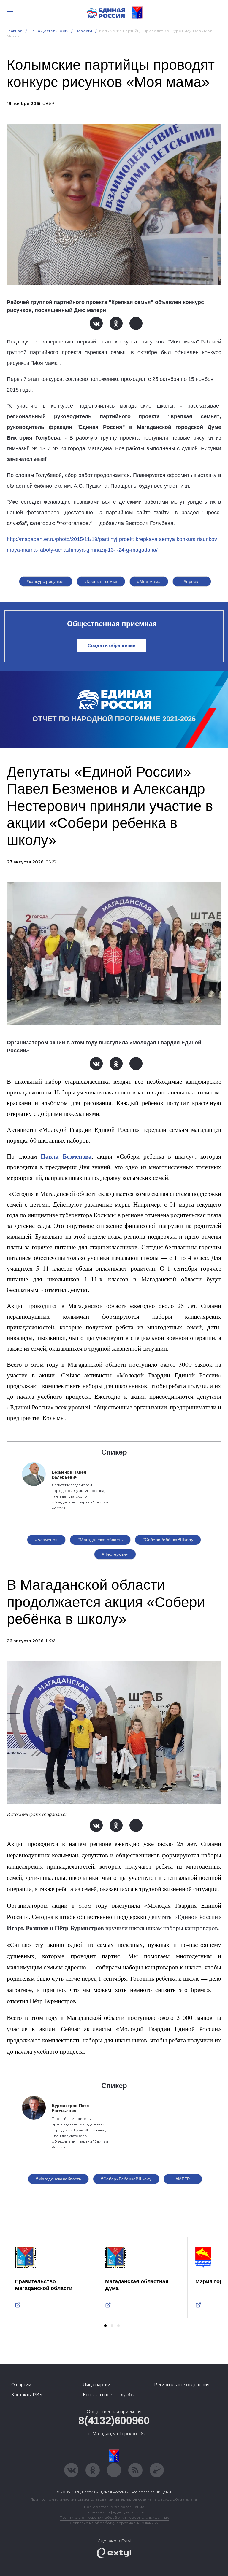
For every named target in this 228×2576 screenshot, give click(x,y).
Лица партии (97, 2385)
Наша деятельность (49, 31)
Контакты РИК (27, 2395)
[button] (105, 2326)
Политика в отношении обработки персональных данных (114, 2517)
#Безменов (46, 1540)
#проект (192, 581)
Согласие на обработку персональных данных (114, 2523)
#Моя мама (149, 581)
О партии (21, 2385)
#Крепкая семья (101, 581)
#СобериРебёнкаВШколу (168, 1540)
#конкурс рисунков (46, 581)
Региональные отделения (182, 2385)
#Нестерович (115, 1554)
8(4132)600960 (114, 2420)
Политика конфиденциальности (114, 2512)
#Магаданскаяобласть (100, 1540)
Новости (84, 31)
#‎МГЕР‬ (183, 2179)
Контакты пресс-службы (109, 2395)
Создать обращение (111, 646)
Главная (15, 31)
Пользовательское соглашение (114, 2507)
